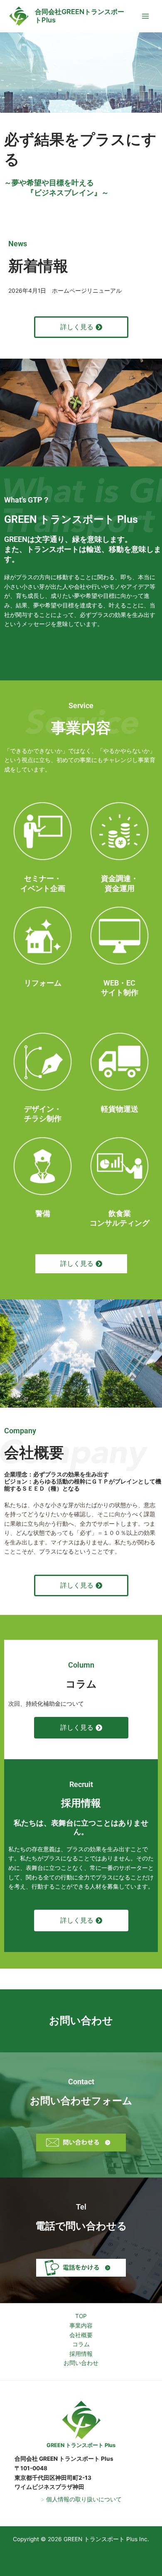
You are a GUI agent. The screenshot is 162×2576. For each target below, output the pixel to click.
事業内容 (81, 2326)
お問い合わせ (81, 2363)
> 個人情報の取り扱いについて (81, 2499)
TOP (81, 2316)
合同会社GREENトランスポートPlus (80, 16)
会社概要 (81, 2335)
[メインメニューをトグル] (146, 16)
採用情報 (81, 2354)
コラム (81, 2344)
